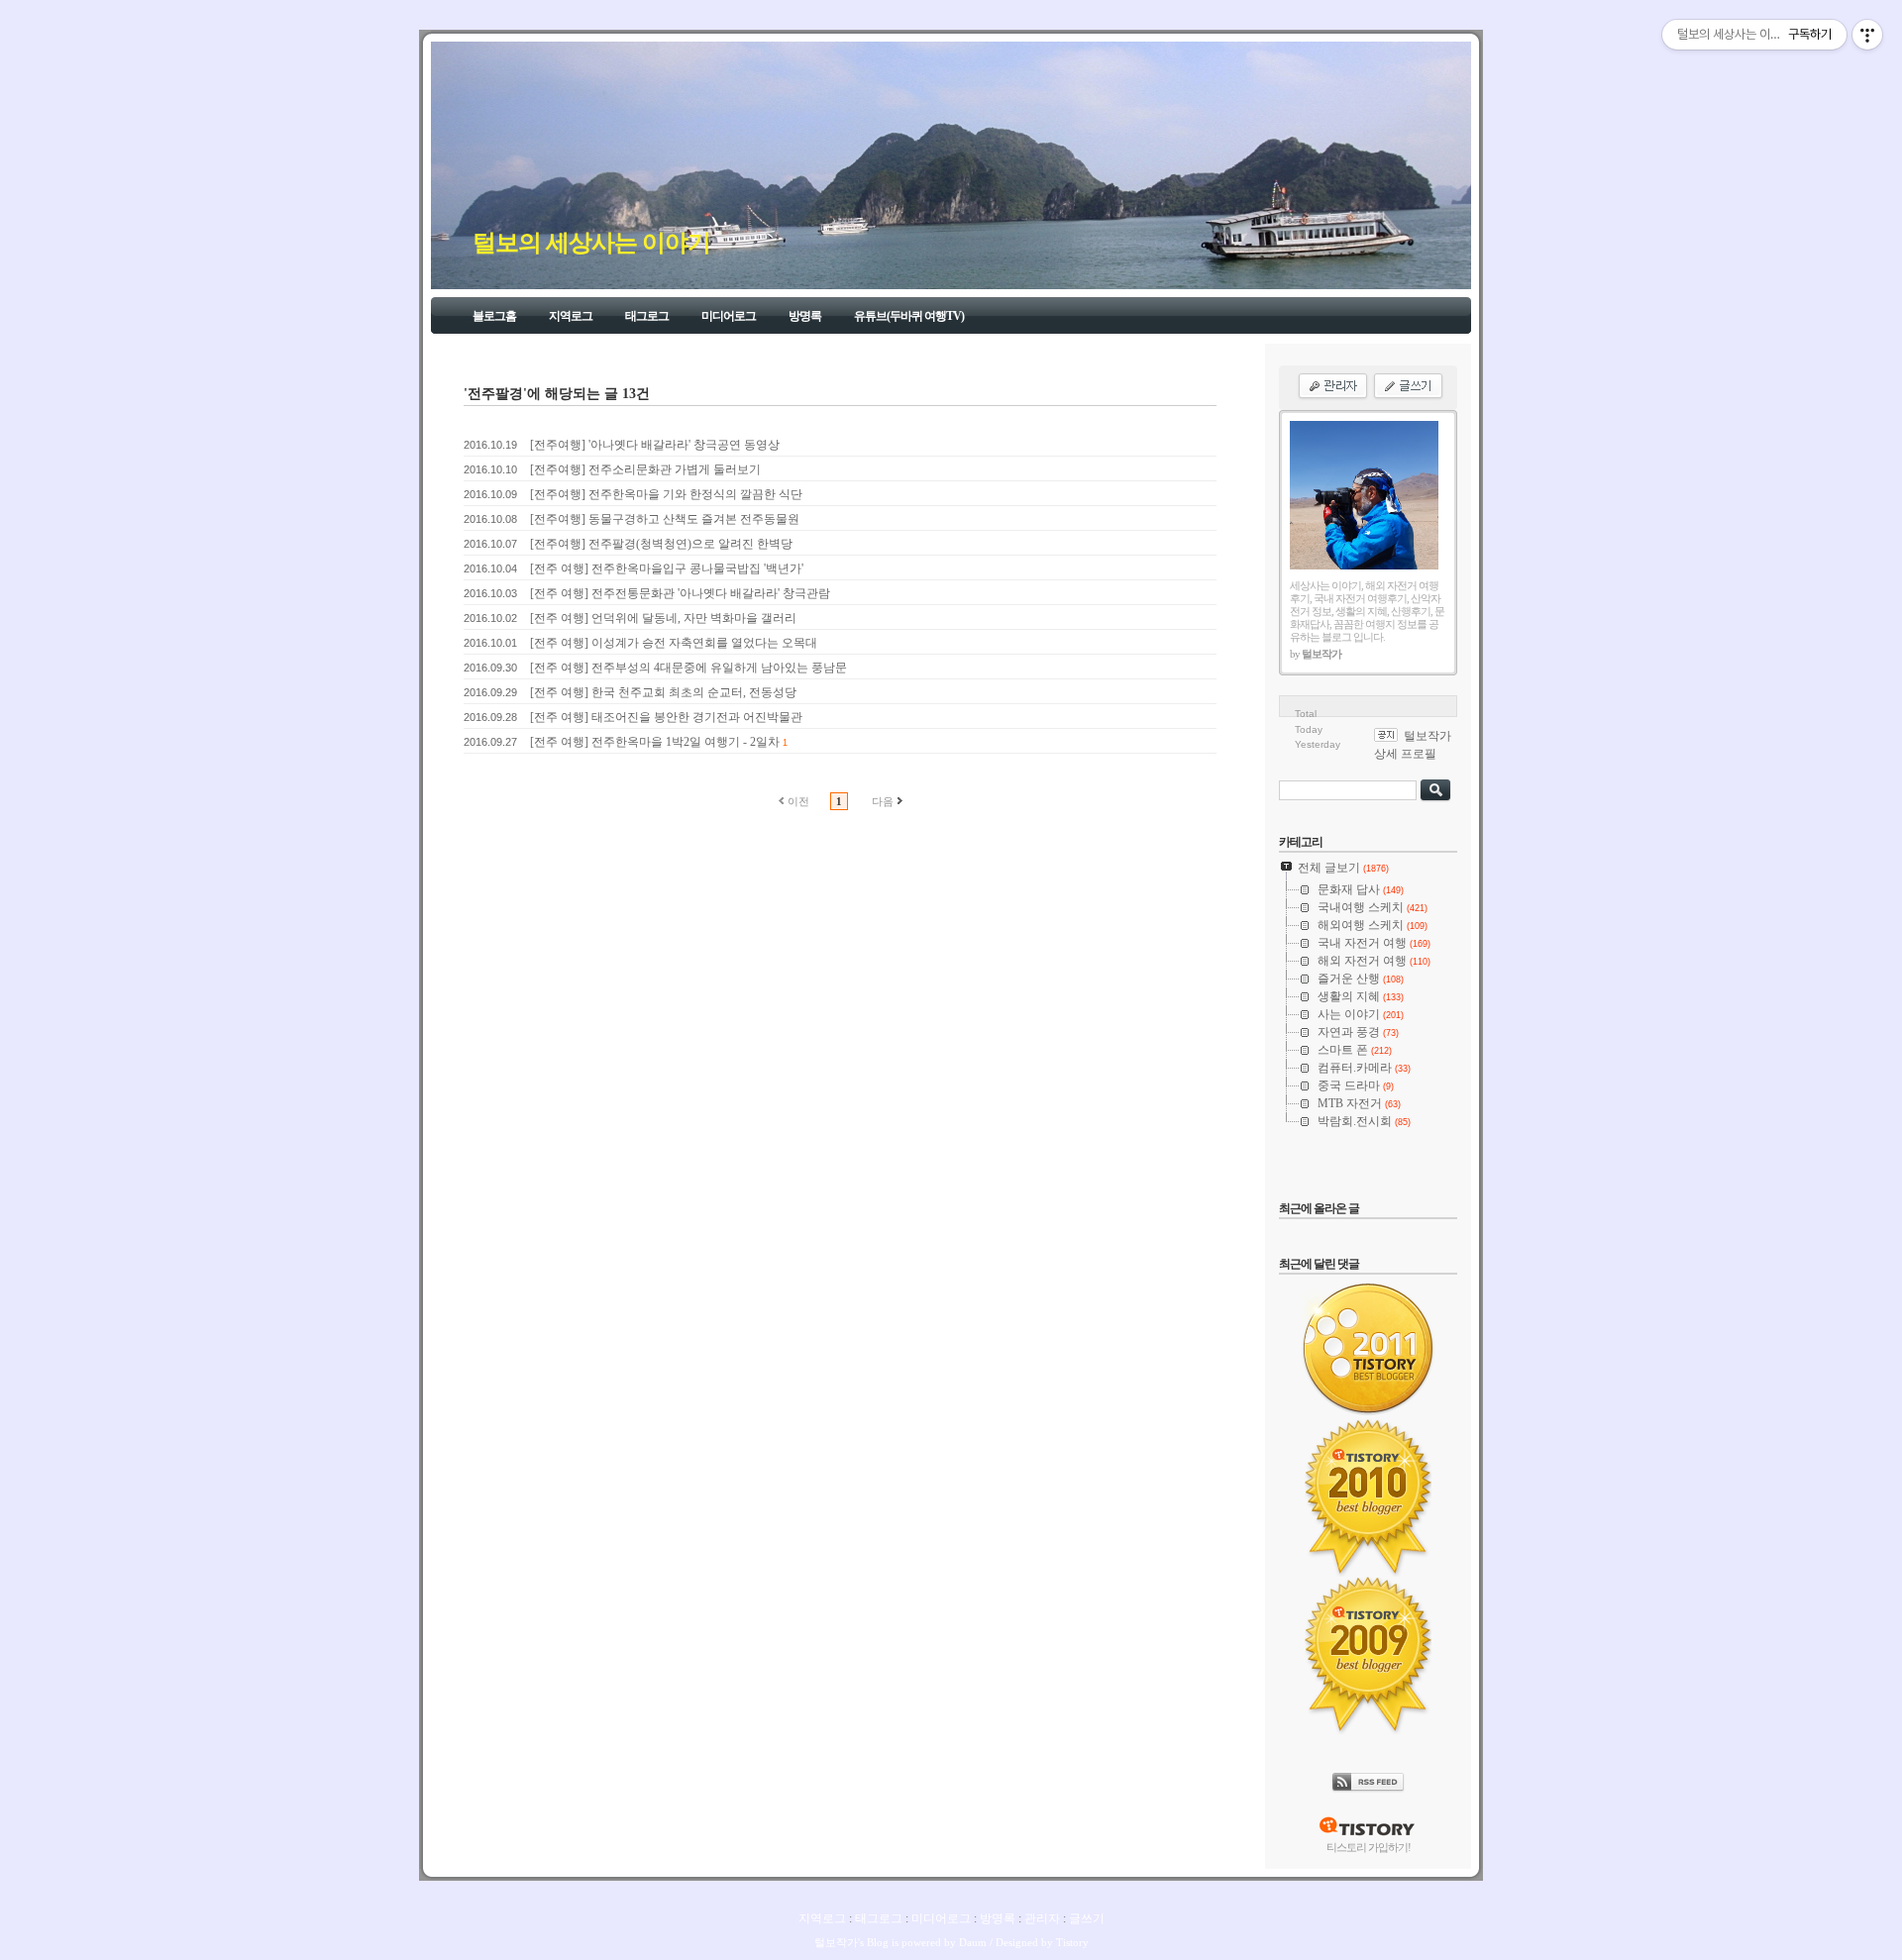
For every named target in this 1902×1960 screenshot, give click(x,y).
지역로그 (571, 316)
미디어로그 (729, 316)
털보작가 (836, 1942)
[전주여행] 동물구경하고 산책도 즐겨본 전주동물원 (665, 519)
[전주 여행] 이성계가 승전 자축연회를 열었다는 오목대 (674, 643)
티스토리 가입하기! (1369, 1847)
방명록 (805, 316)
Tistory (1072, 1942)
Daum (973, 1942)
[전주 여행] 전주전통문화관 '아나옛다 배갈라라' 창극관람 (680, 593)
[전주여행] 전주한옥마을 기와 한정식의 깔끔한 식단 (666, 494)
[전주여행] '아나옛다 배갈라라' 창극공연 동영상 (655, 445)
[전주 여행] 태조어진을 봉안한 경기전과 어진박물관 (666, 717)
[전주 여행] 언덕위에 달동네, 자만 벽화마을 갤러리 (663, 618)
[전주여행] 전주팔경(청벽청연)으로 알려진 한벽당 (661, 544)
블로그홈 (494, 316)
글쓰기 (1087, 1918)
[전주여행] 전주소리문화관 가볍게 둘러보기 (645, 469)
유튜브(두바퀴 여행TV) (909, 316)
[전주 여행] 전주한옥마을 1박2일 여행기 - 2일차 (655, 742)
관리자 (1042, 1918)
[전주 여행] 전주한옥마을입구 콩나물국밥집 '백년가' (667, 568)
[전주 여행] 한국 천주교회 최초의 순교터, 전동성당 (663, 692)
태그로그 (647, 316)
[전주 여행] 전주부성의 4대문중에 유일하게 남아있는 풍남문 (688, 668)
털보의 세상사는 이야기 (591, 243)
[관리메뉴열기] (1867, 35)
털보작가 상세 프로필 (1413, 745)
